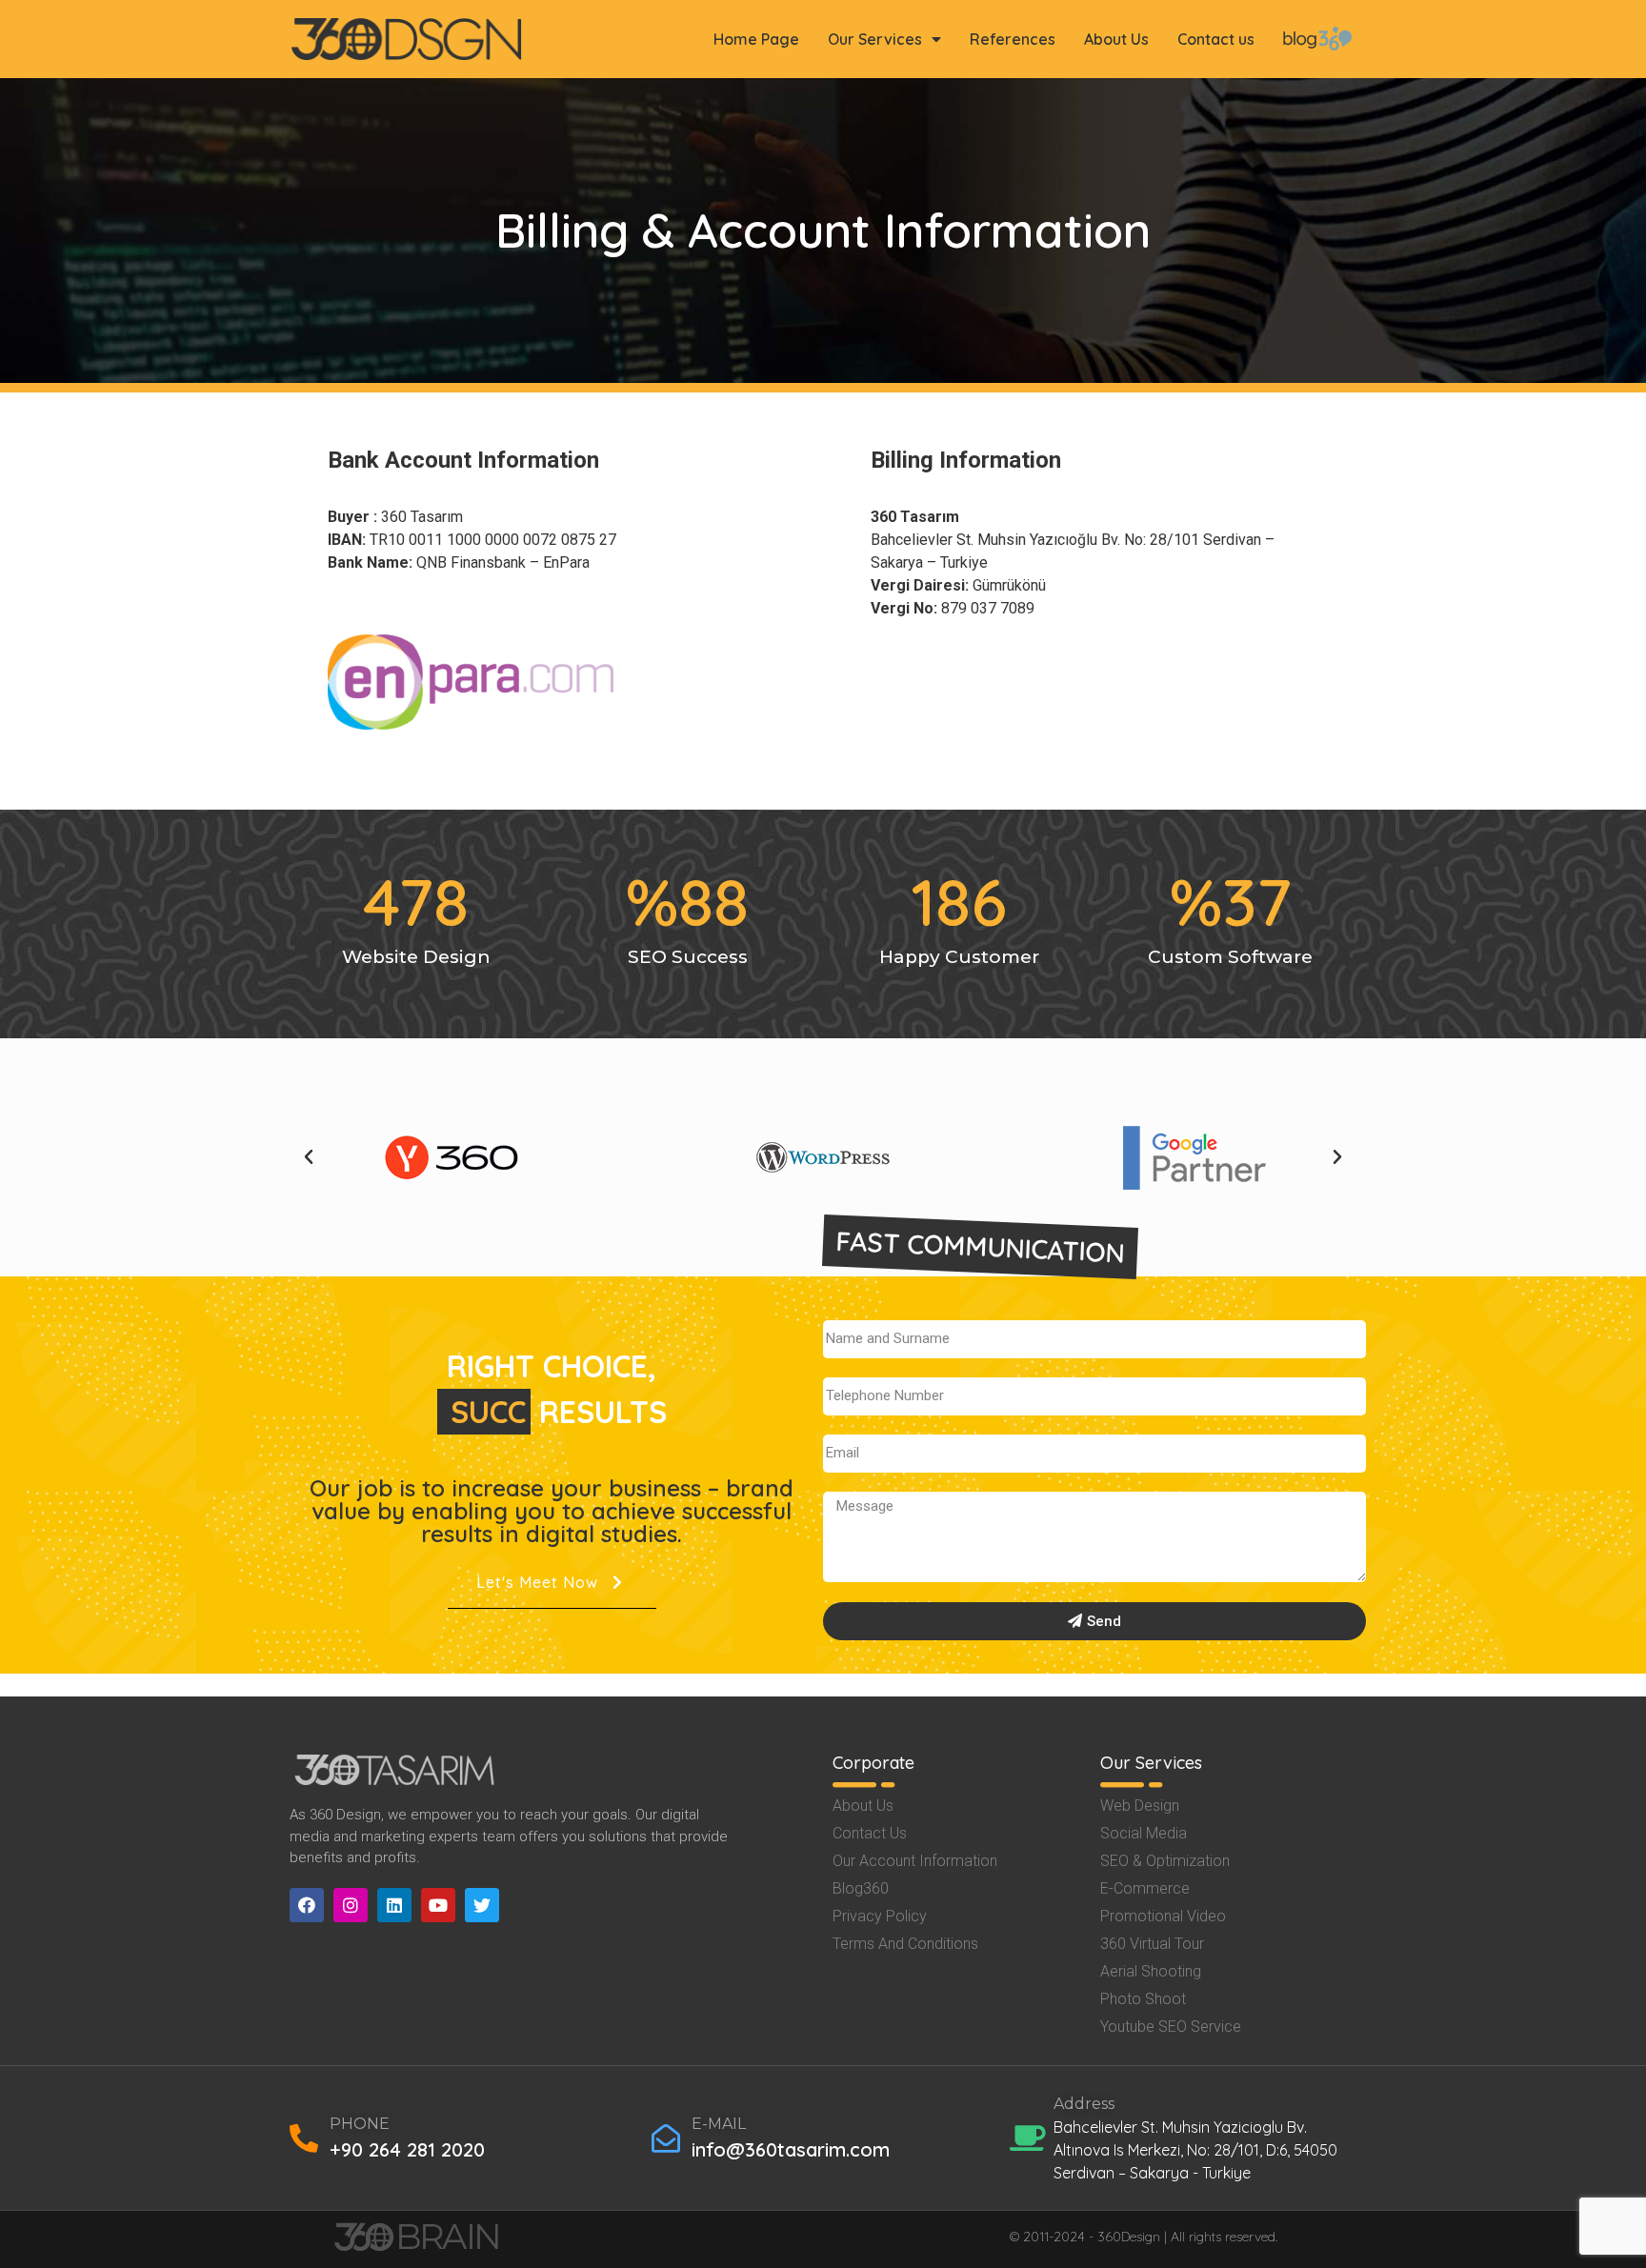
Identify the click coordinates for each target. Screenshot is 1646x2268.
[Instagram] (351, 1905)
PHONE (360, 2124)
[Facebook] (307, 1905)
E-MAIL (719, 2124)
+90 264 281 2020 (407, 2149)
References (1013, 39)
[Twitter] (482, 1905)
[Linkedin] (394, 1905)
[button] (309, 1157)
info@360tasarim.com (791, 2149)
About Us (1116, 39)
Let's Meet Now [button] (537, 1582)
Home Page (756, 39)
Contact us (1216, 39)
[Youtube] (438, 1905)
